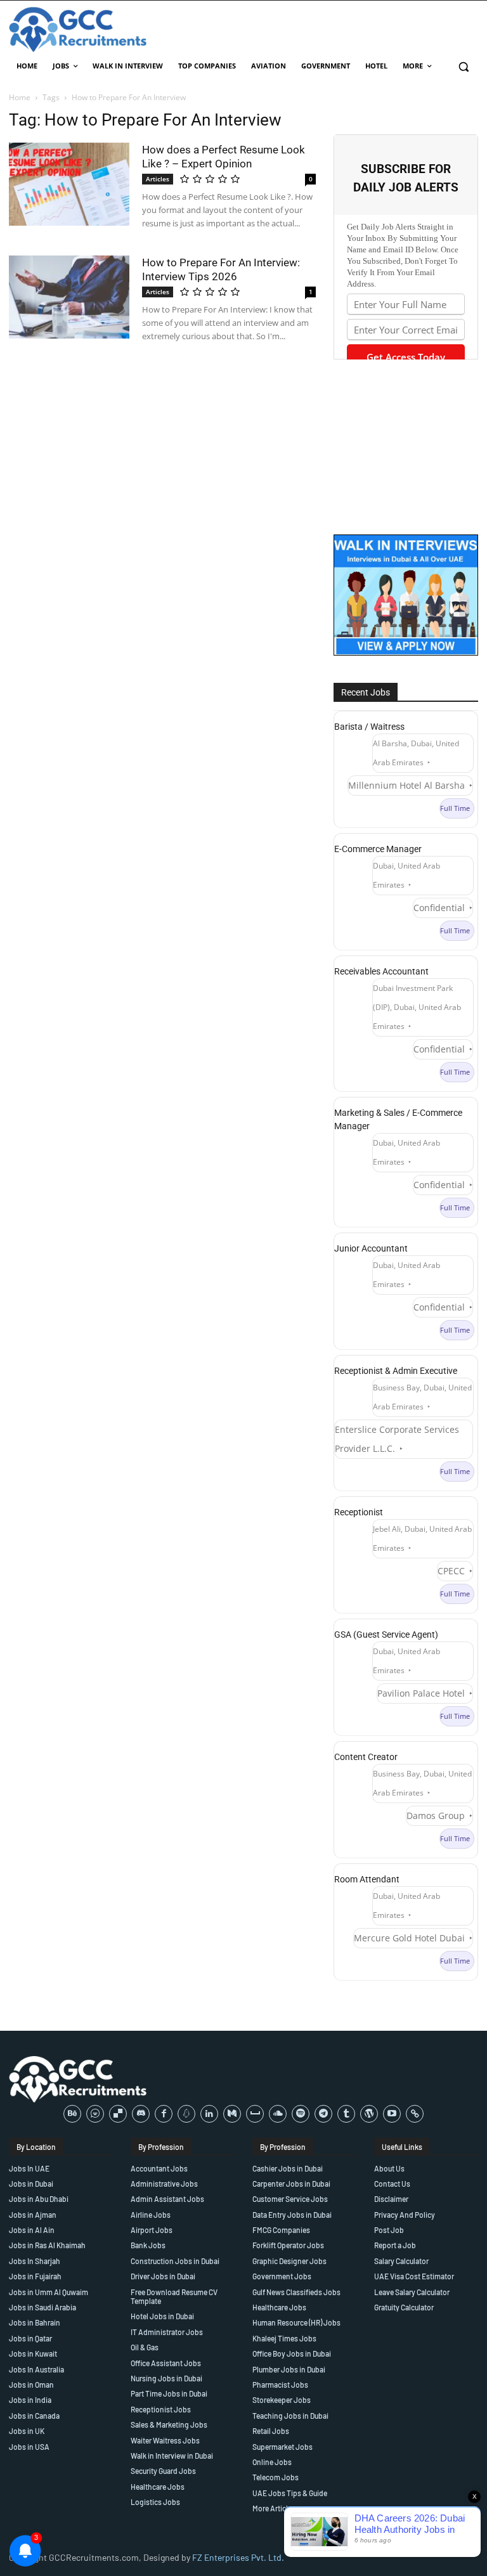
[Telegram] (323, 2114)
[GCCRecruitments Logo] (79, 29)
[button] (463, 66)
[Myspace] (255, 2114)
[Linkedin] (209, 2114)
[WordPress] (369, 2114)
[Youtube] (392, 2114)
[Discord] (141, 2114)
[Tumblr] (346, 2114)
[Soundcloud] (278, 2114)
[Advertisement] (406, 447)
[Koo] (186, 2114)
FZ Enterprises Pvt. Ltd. (238, 2557)
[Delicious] (118, 2114)
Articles (158, 179)
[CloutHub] (95, 2114)
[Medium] (232, 2114)
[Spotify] (301, 2114)
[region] (165, 2484)
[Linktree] (415, 2114)
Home (20, 97)
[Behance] (72, 2114)
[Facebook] (164, 2114)
